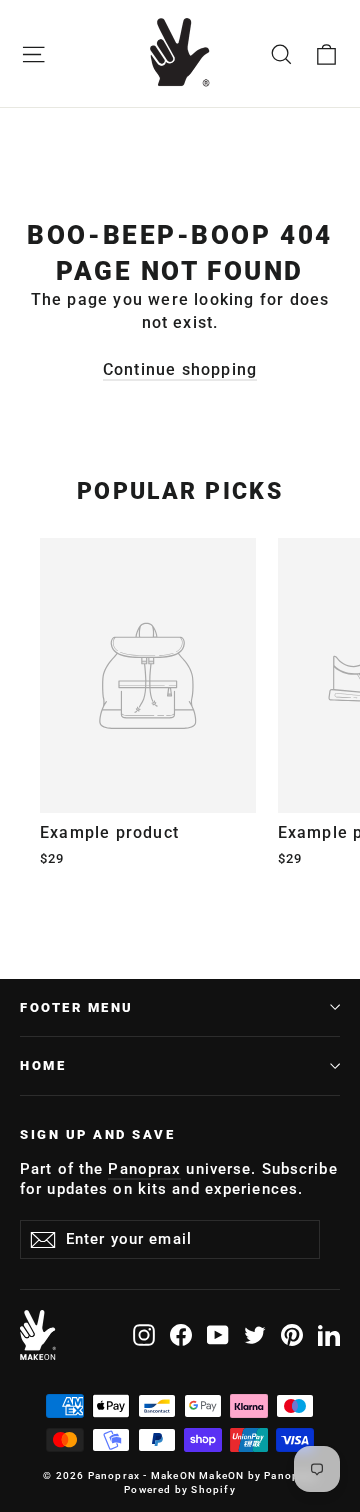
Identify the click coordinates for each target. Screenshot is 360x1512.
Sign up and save (97, 1134)
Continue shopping (180, 369)
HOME (43, 1065)
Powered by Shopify (180, 1489)
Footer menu (77, 1007)
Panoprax (144, 1169)
